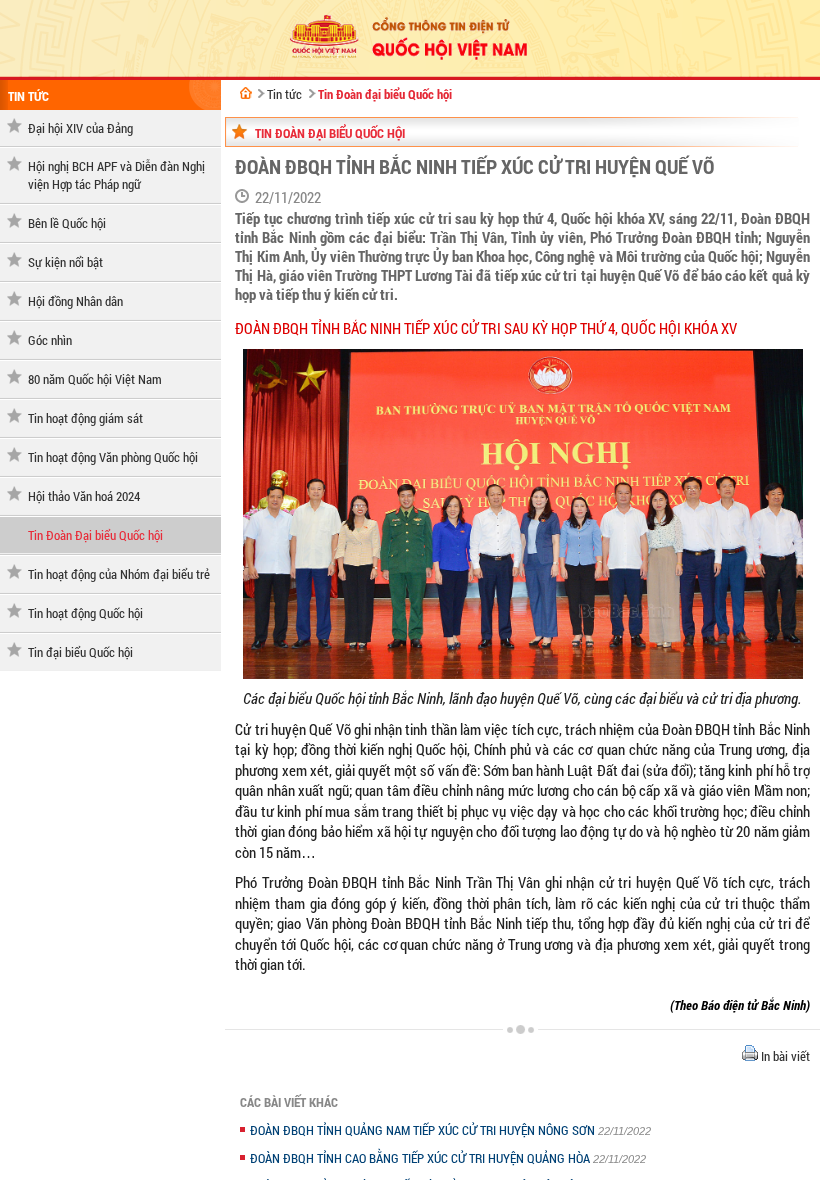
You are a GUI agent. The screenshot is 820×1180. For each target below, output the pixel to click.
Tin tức (28, 96)
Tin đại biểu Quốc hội (80, 652)
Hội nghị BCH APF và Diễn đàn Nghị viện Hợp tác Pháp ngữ (116, 175)
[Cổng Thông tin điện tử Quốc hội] (246, 93)
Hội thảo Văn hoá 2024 (84, 496)
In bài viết (784, 1056)
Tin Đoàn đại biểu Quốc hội (385, 94)
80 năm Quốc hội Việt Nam (95, 379)
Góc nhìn (50, 340)
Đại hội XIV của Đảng (80, 128)
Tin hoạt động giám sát (85, 418)
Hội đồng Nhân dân (75, 301)
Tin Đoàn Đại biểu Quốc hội (95, 535)
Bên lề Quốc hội (67, 223)
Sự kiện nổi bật (65, 262)
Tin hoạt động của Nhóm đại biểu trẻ (119, 574)
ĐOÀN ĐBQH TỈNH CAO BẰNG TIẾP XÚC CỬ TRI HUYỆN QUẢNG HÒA (421, 1158)
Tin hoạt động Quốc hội (85, 613)
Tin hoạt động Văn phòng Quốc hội (113, 457)
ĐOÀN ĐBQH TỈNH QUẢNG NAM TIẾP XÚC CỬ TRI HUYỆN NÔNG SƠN (424, 1130)
